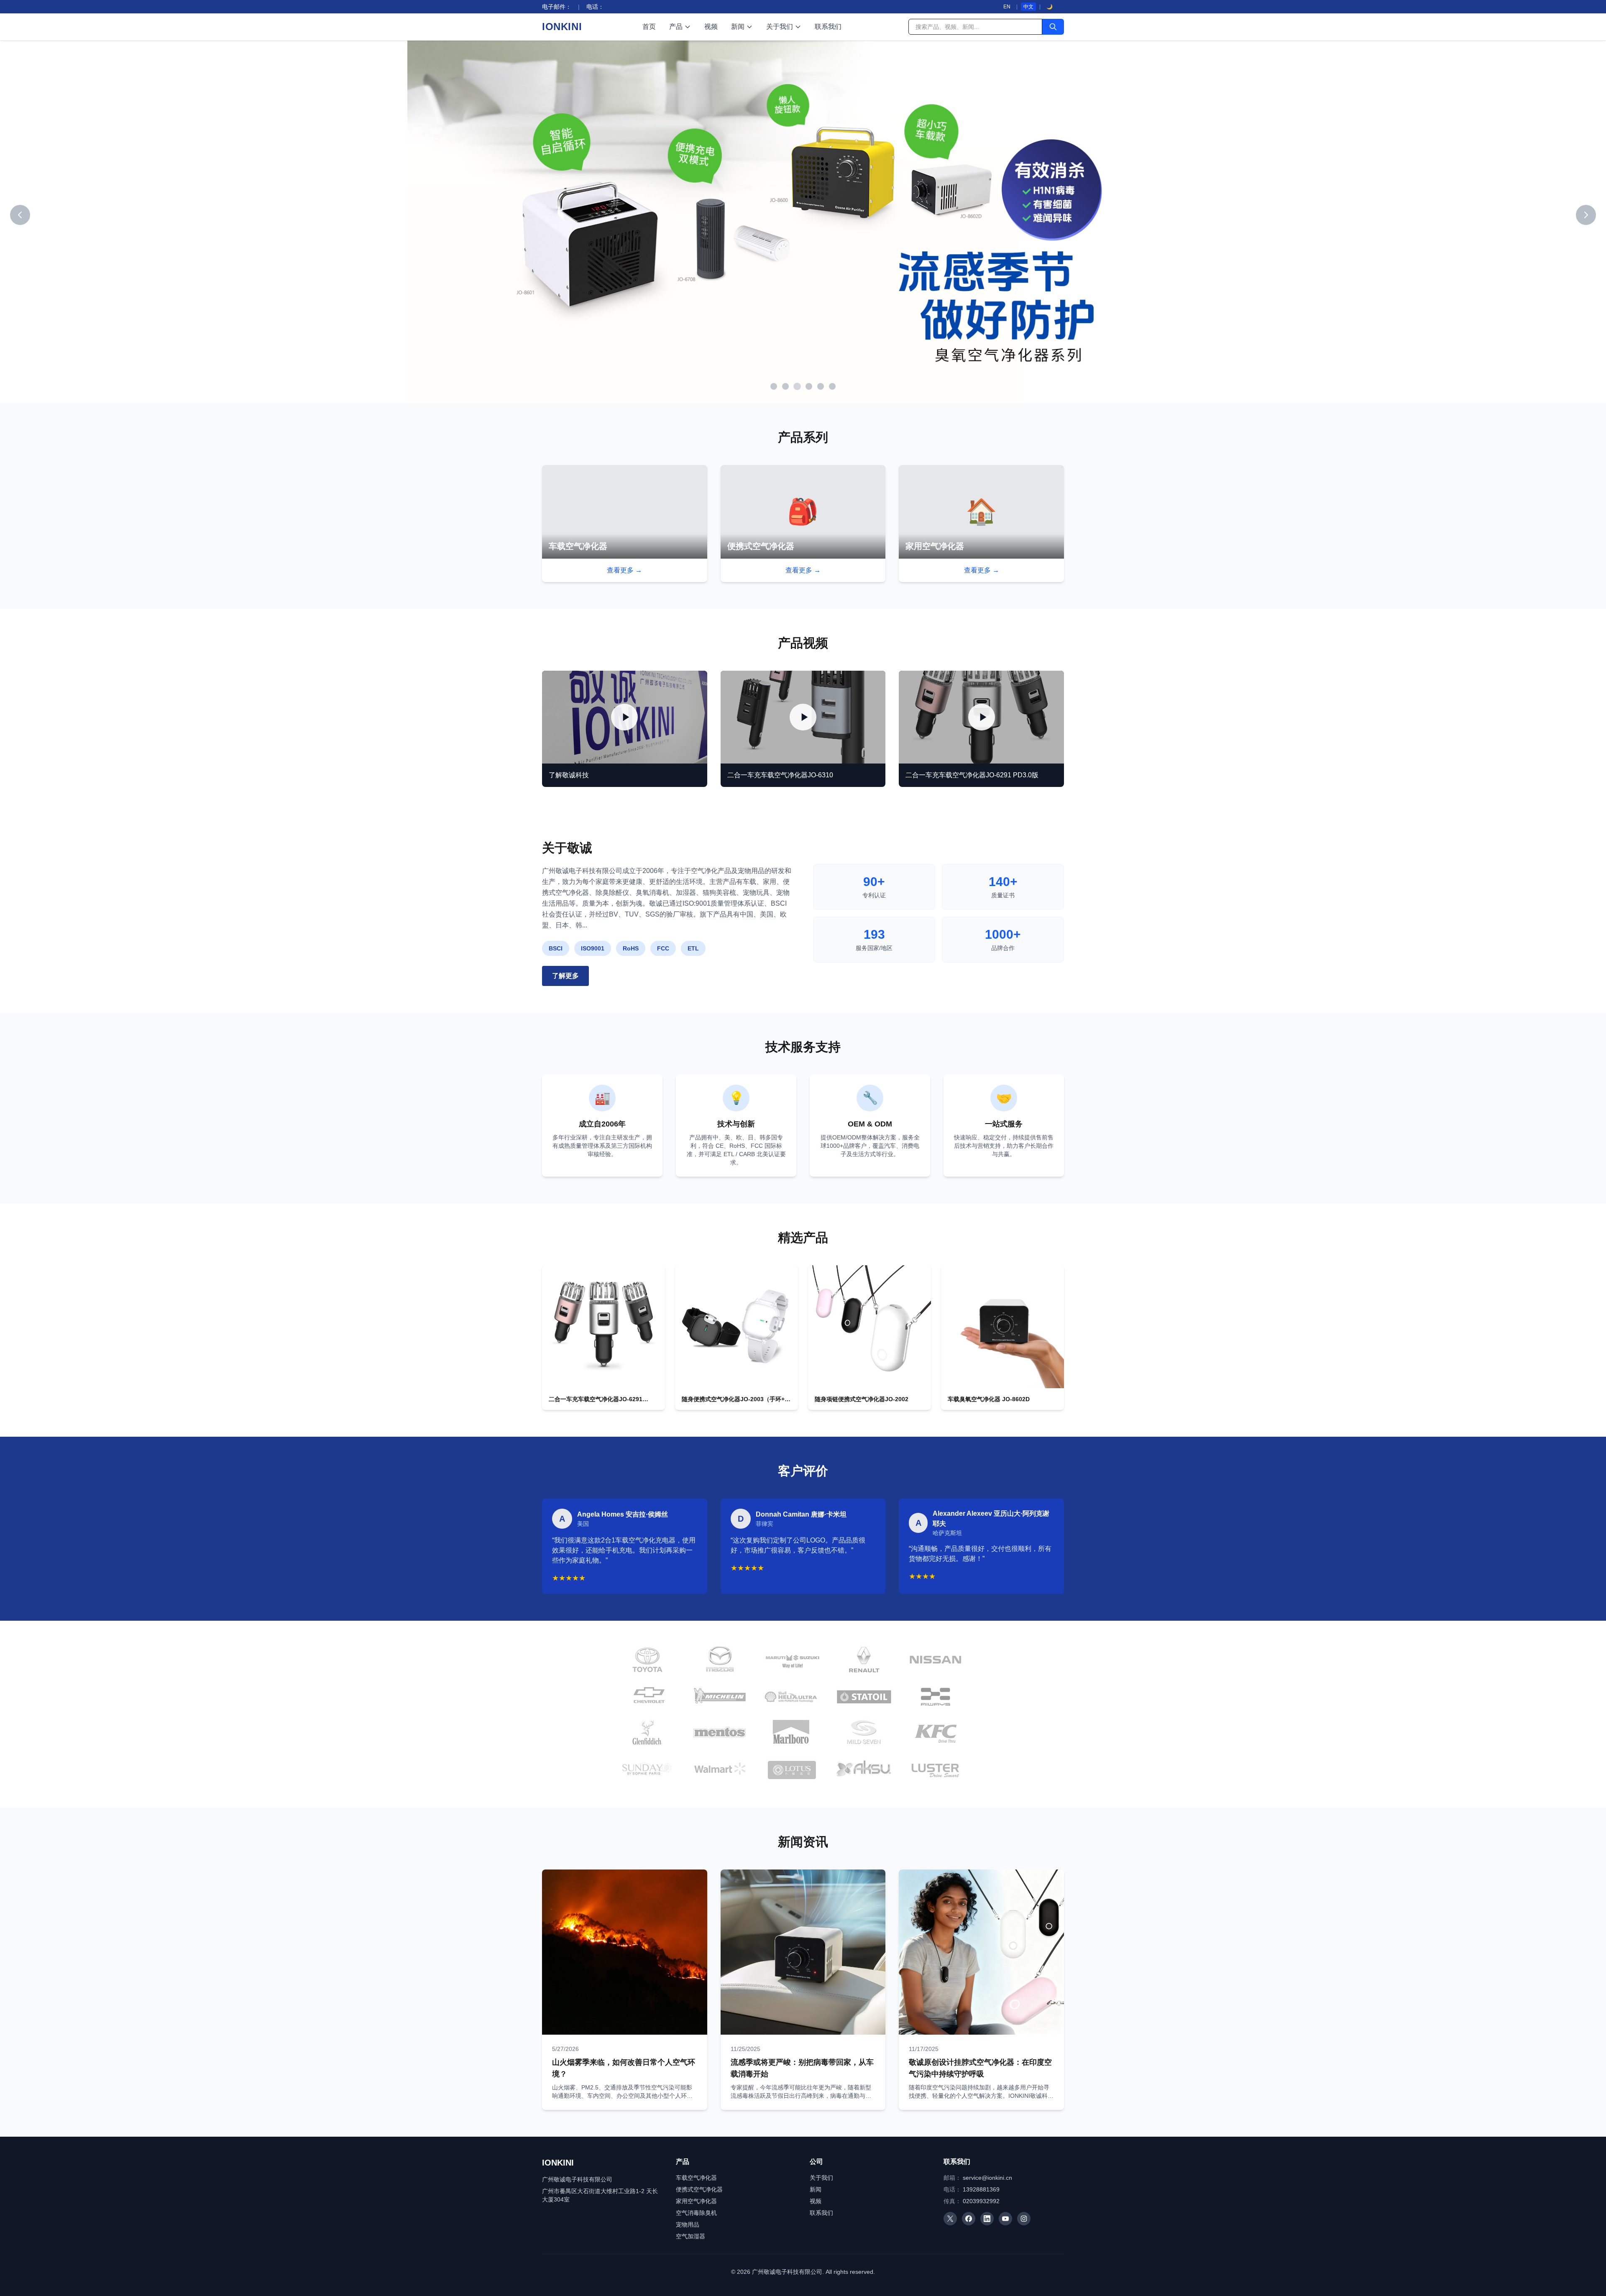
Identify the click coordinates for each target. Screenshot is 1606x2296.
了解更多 (565, 976)
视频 (711, 27)
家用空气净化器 (696, 2201)
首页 (649, 27)
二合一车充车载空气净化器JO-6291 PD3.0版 (972, 775)
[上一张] (20, 215)
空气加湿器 (690, 2236)
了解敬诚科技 (569, 775)
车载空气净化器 (696, 2178)
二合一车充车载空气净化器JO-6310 (780, 775)
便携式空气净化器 (699, 2189)
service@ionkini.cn (987, 2178)
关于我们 (780, 27)
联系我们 (828, 27)
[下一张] (1586, 215)
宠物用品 (688, 2224)
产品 (676, 27)
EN (1007, 7)
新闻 (738, 27)
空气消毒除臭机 (696, 2213)
